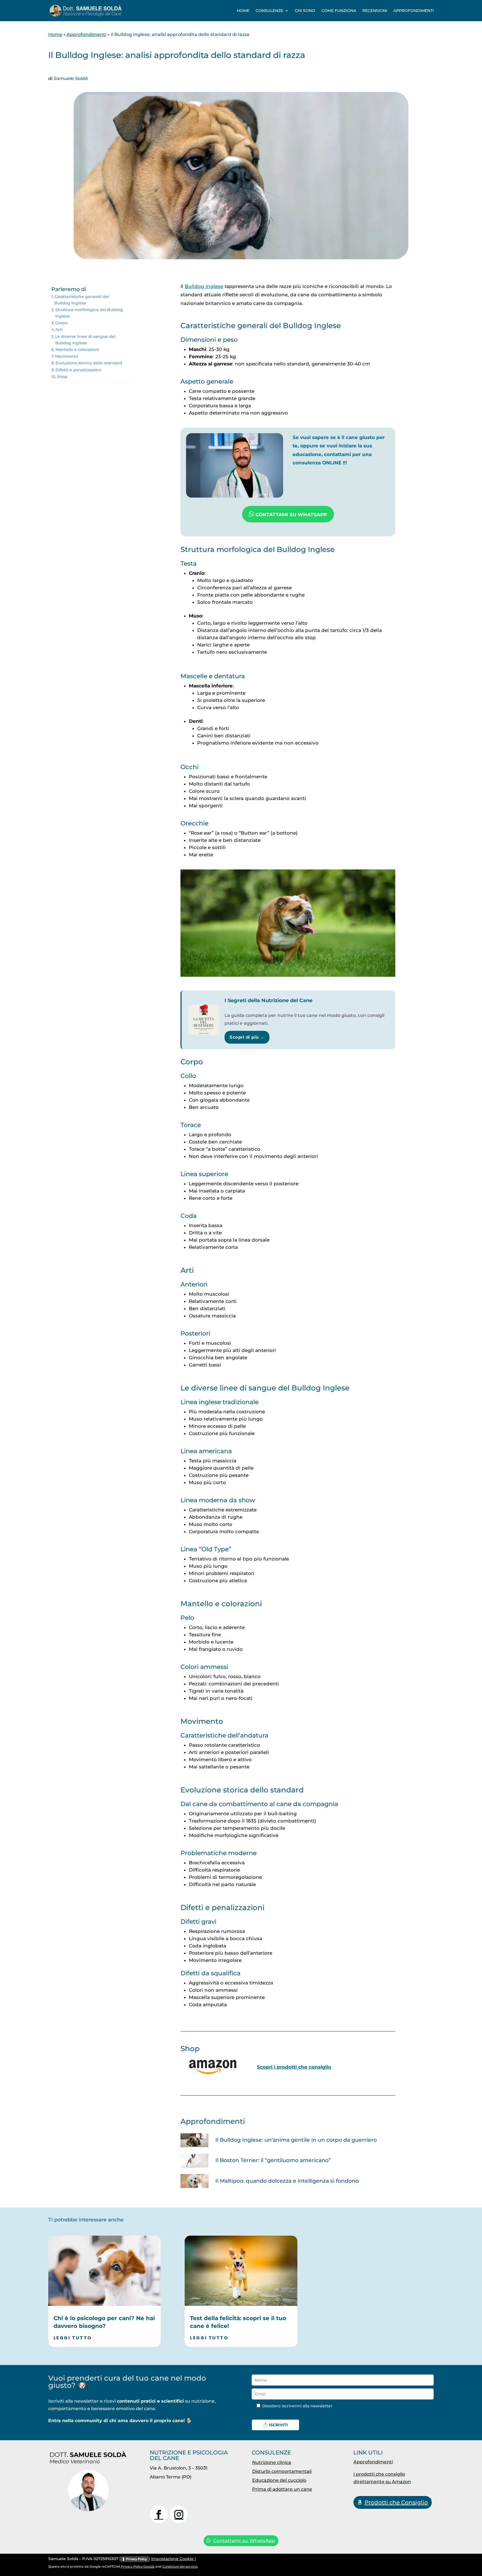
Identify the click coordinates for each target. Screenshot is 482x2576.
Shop (62, 377)
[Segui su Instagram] (179, 2514)
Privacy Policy (136, 2559)
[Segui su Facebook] (159, 2514)
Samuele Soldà (71, 78)
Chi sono (305, 11)
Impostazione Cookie (173, 2559)
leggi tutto (73, 2338)
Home (243, 11)
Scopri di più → (247, 1037)
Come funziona (339, 11)
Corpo (61, 323)
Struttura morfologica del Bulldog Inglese (89, 313)
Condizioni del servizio (180, 2567)
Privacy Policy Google (138, 2567)
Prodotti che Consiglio (396, 2502)
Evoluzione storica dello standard (89, 363)
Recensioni (375, 11)
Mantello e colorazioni (77, 350)
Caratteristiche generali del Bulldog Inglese (82, 300)
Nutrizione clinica (272, 2462)
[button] (466, 2560)
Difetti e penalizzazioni (78, 370)
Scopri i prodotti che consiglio (294, 2067)
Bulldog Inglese (204, 286)
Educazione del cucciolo (279, 2480)
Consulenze (269, 11)
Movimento (67, 356)
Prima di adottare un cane (282, 2489)
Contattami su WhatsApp (244, 2541)
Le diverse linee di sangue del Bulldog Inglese (85, 340)
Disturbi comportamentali (282, 2471)
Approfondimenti (414, 11)
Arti (59, 329)
